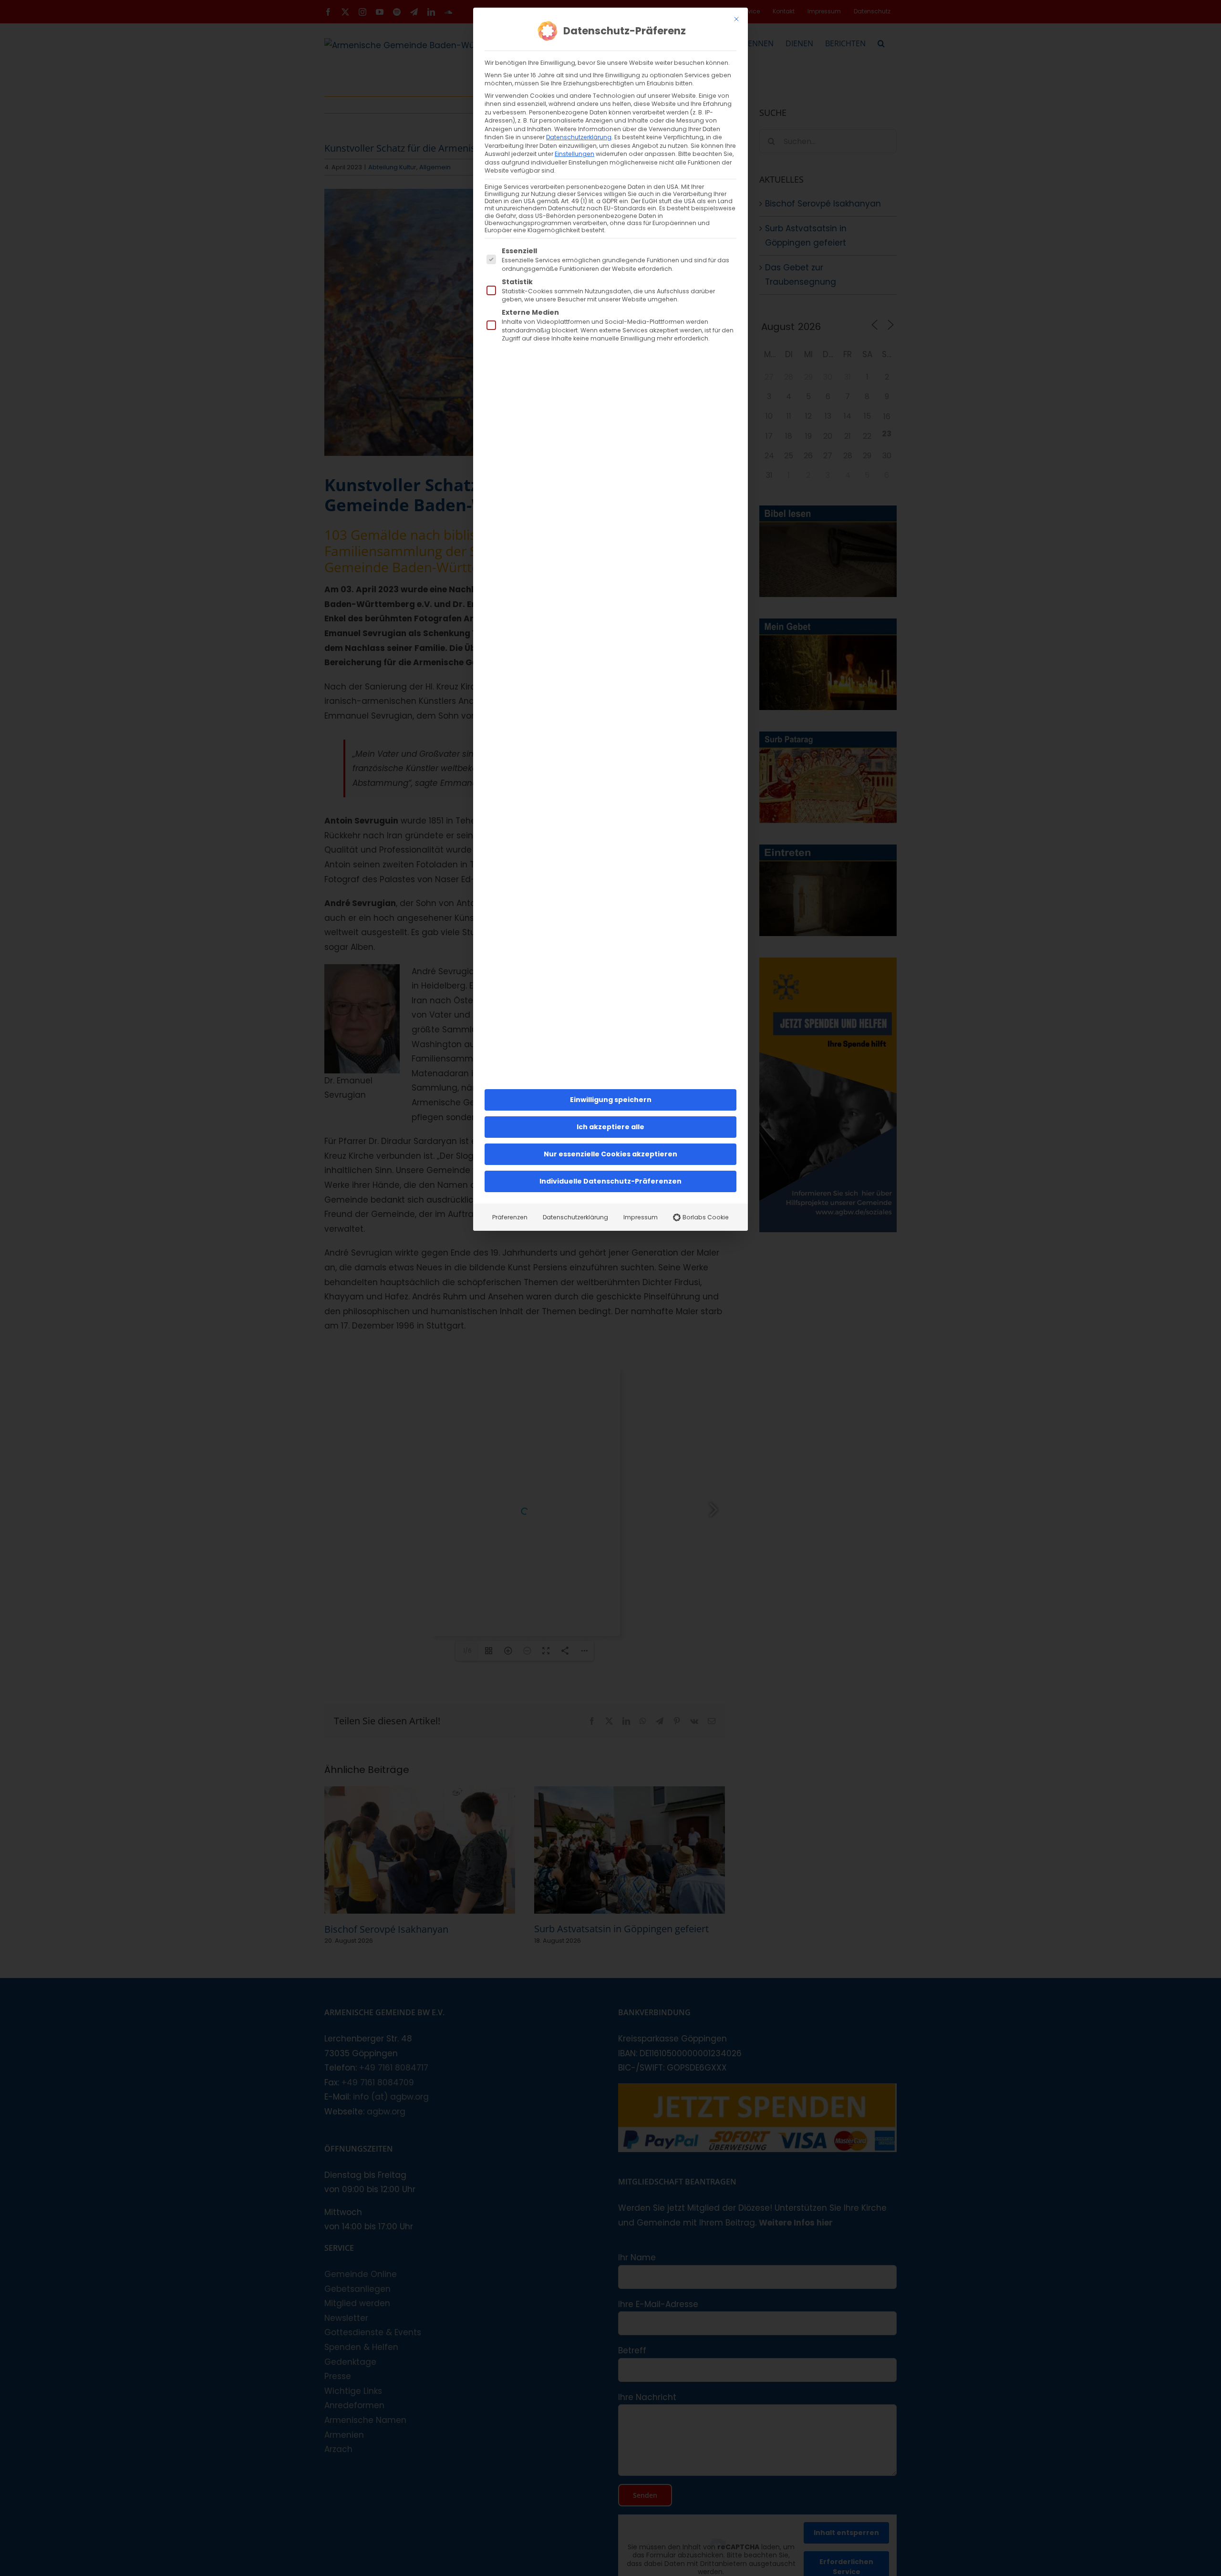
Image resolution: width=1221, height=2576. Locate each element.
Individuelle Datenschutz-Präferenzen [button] (610, 1181)
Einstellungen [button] (574, 154)
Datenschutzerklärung (579, 137)
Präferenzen (510, 1217)
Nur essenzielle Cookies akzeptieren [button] (610, 1154)
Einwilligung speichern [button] (611, 1100)
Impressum (641, 1217)
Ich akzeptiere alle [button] (610, 1127)
